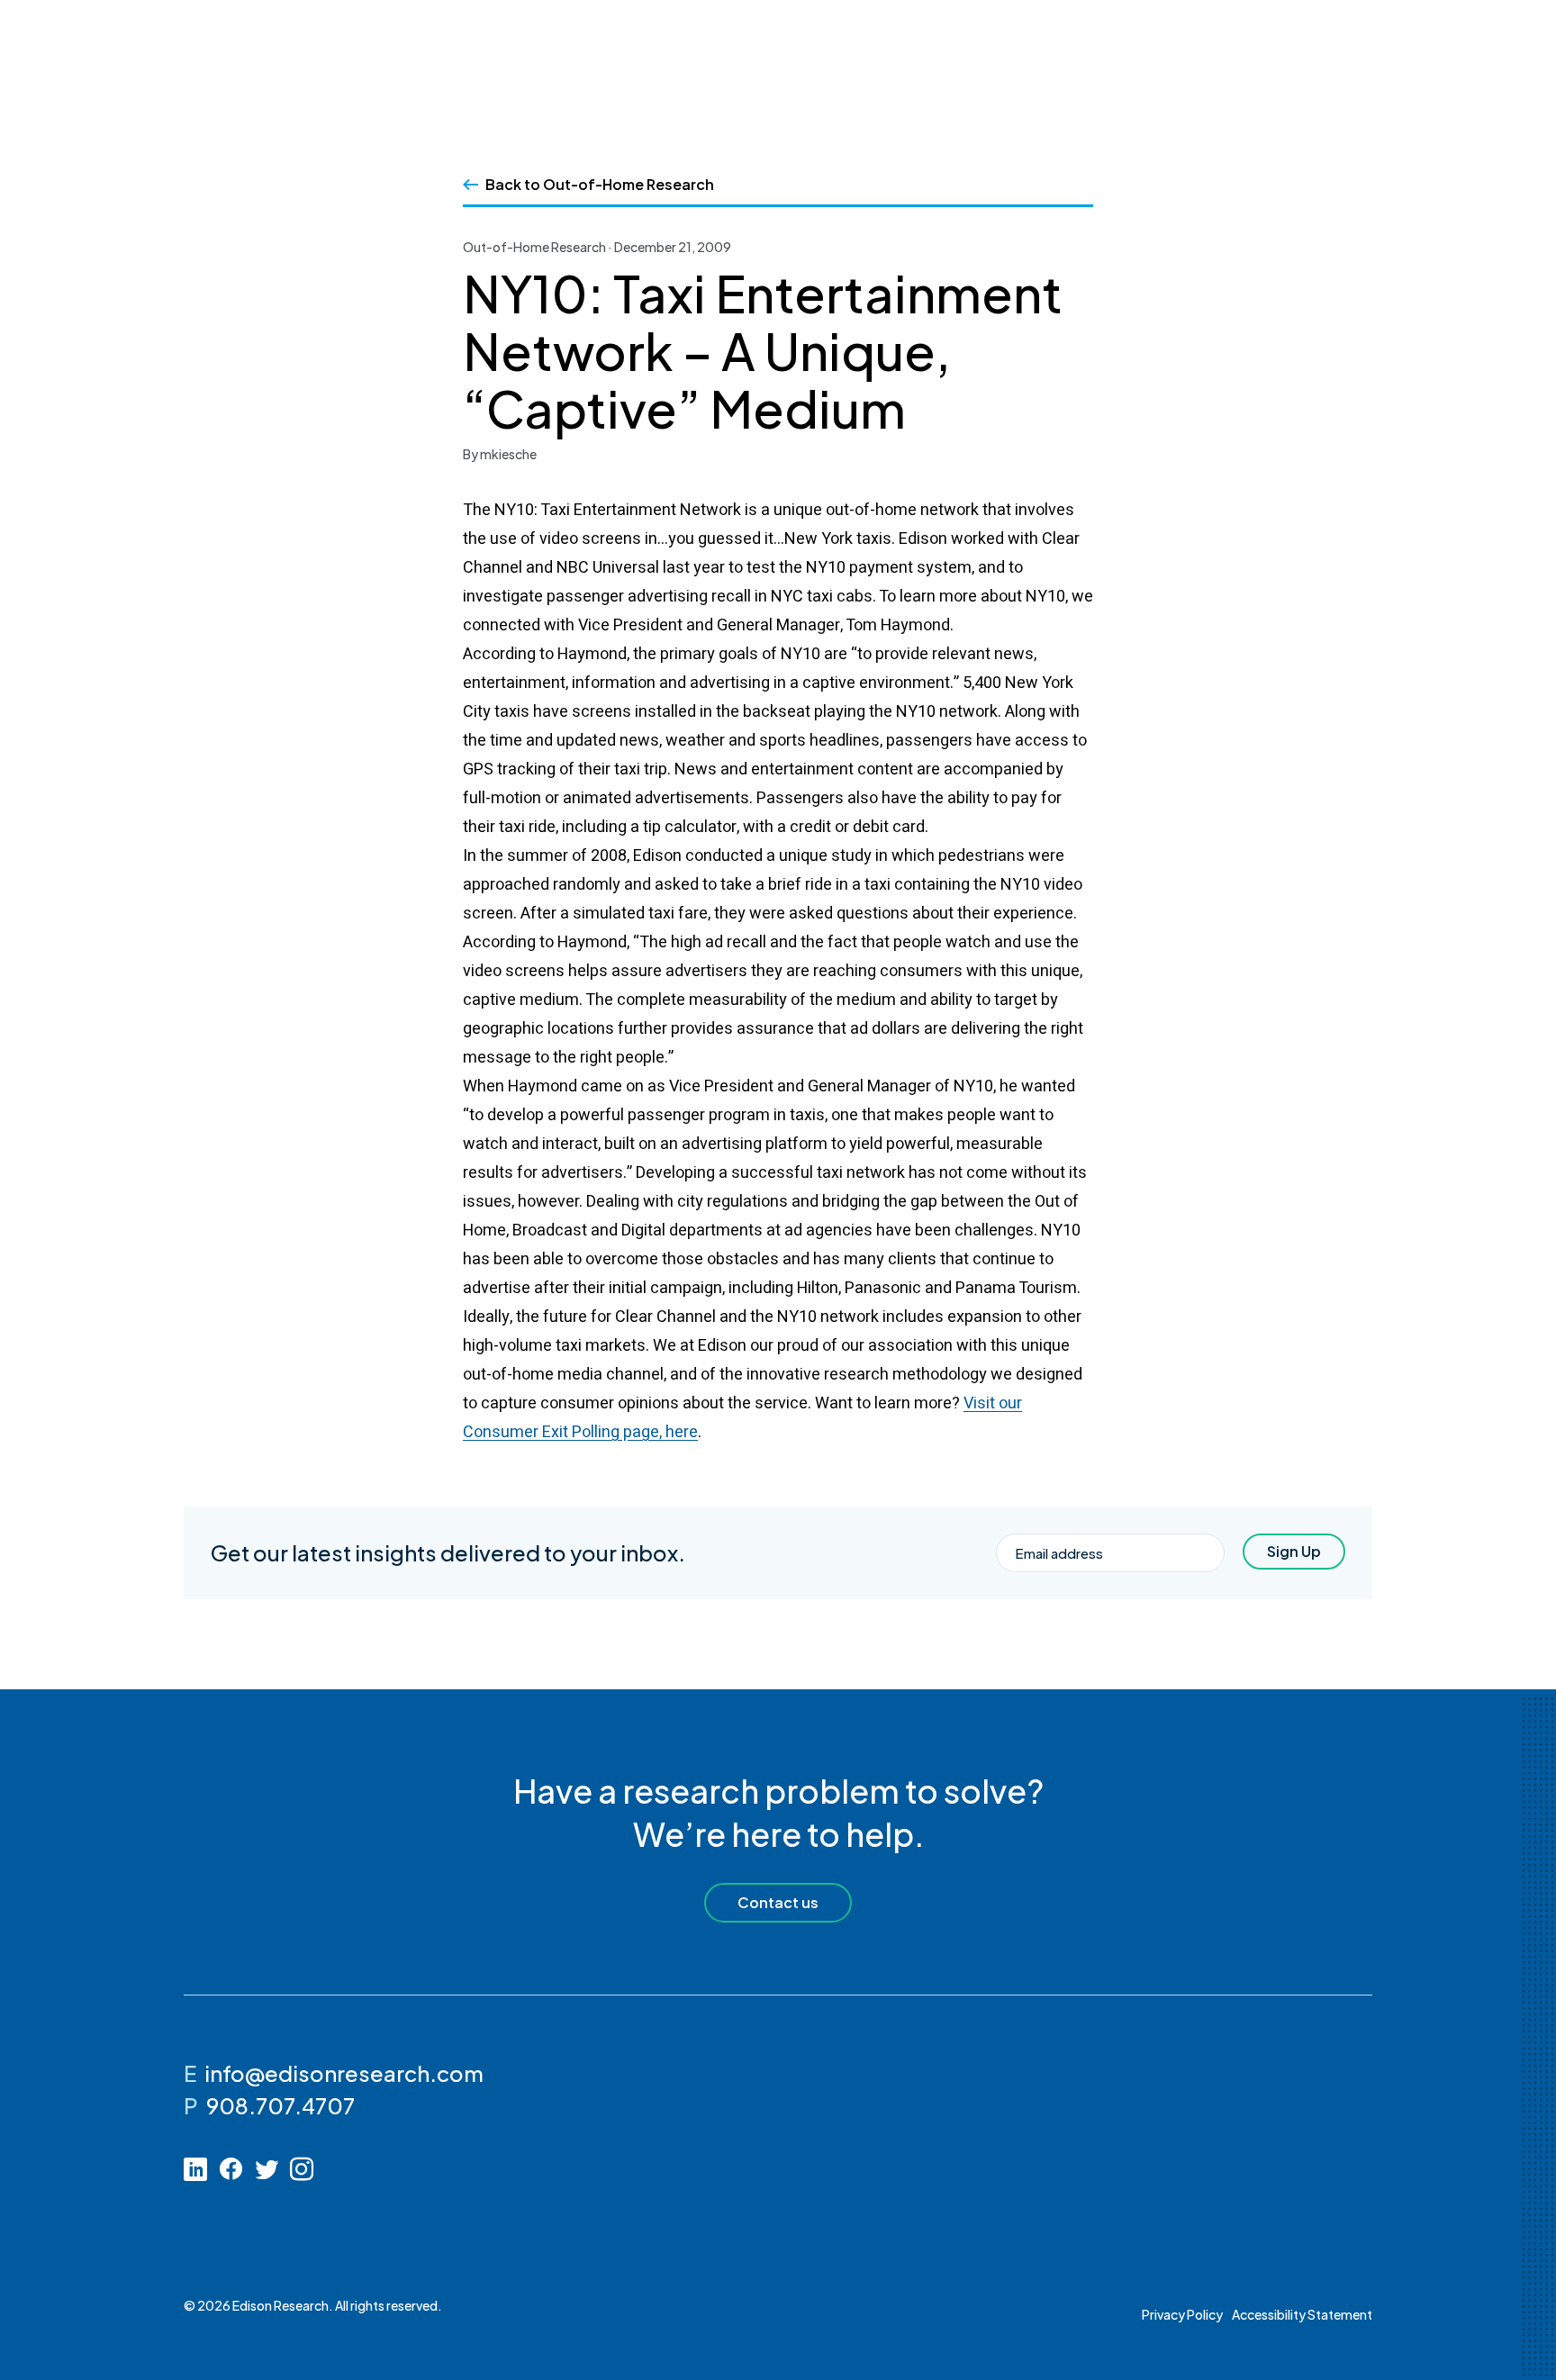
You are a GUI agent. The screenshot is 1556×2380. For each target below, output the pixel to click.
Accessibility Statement (1302, 2314)
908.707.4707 (280, 2105)
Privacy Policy (1182, 2314)
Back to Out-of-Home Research (600, 184)
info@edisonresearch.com (344, 2073)
